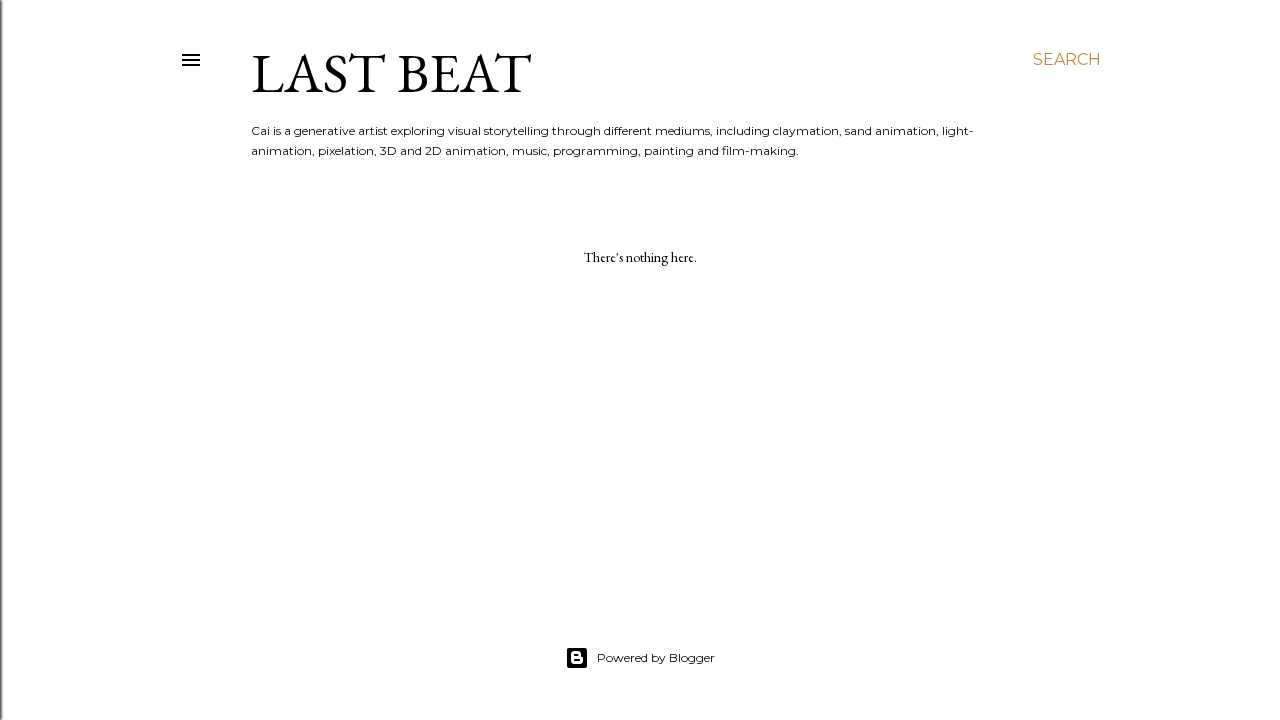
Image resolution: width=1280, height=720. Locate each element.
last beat (391, 72)
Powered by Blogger (656, 657)
